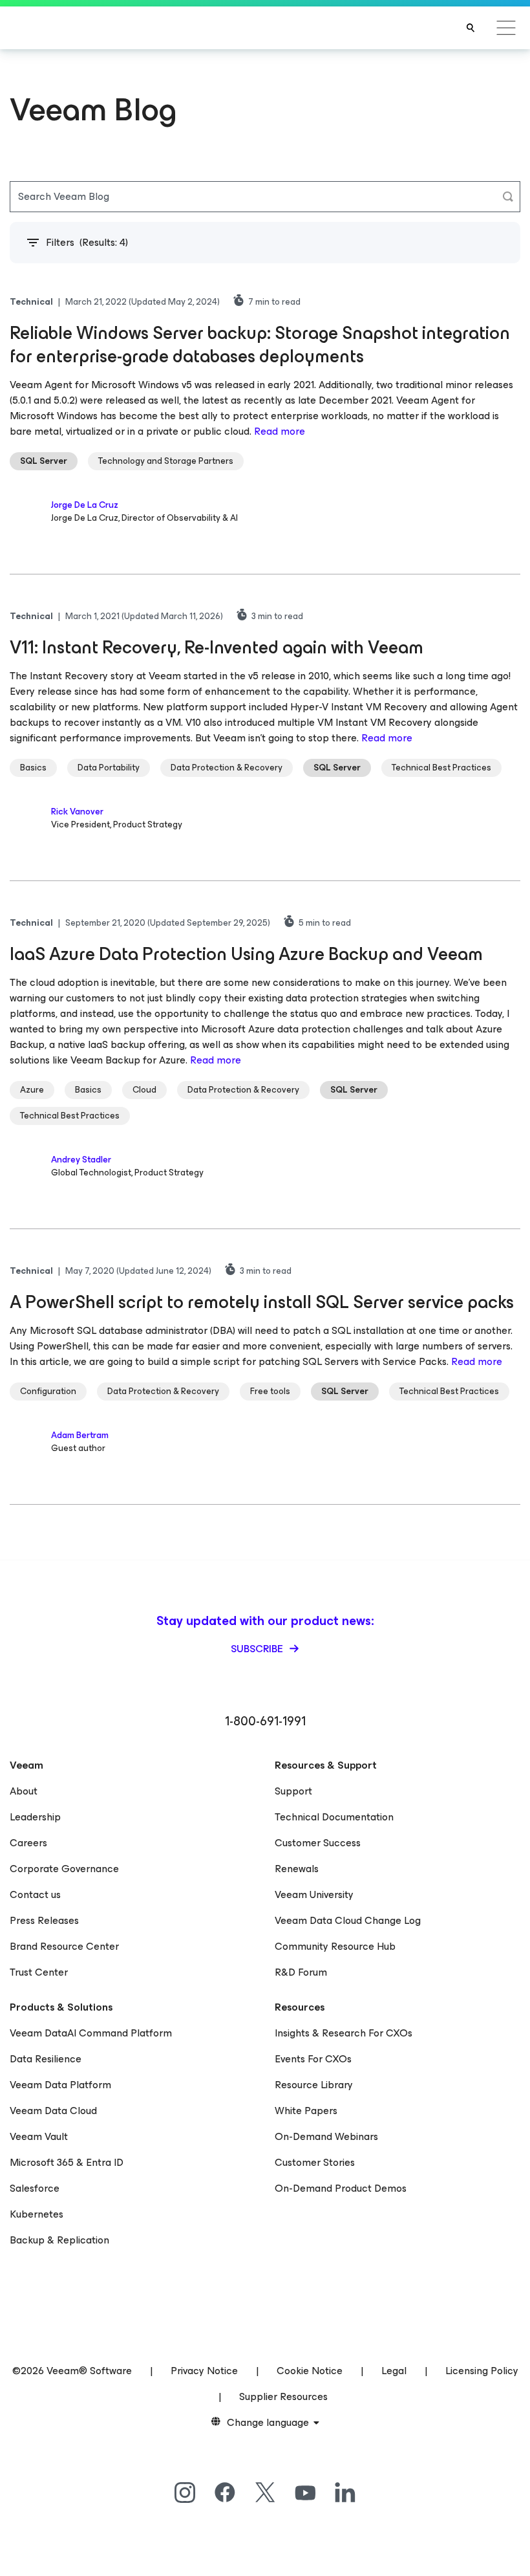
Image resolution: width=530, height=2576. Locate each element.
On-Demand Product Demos (341, 2188)
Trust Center (39, 1972)
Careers (28, 1843)
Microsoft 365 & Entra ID (67, 2162)
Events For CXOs (313, 2059)
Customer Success (318, 1843)
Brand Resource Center (64, 1946)
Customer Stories (315, 2162)
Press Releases (44, 1920)
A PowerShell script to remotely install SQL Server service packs (262, 1302)
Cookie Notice (310, 2371)
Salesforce (35, 2188)
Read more (280, 431)
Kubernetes (37, 2214)
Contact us (35, 1894)
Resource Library (314, 2085)
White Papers (306, 2111)
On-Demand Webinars (326, 2136)
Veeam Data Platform (60, 2085)
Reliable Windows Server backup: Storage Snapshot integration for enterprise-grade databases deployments (260, 344)
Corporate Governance (64, 1869)
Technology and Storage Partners (166, 461)
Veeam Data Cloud (53, 2111)
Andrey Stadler (81, 1160)
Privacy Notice (204, 2371)
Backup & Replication (59, 2240)
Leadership (35, 1817)
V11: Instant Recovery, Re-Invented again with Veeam (217, 647)
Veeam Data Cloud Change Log (348, 1920)
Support (293, 1791)
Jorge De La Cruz (85, 505)
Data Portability (109, 768)
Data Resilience (46, 2059)
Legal (394, 2371)
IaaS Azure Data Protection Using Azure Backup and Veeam (246, 954)
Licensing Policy (482, 2371)
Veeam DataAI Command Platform (91, 2033)
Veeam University (314, 1894)
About (24, 1791)
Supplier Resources (283, 2396)
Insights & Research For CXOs (344, 2033)
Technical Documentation (334, 1817)
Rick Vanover (77, 812)
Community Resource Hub (335, 1946)
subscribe (258, 1649)
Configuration (48, 1391)
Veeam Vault (39, 2136)
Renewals (297, 1869)
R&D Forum (301, 1972)
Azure (32, 1090)
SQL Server (44, 461)
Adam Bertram (80, 1435)
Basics (33, 768)
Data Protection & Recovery (227, 768)
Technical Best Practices (441, 768)
